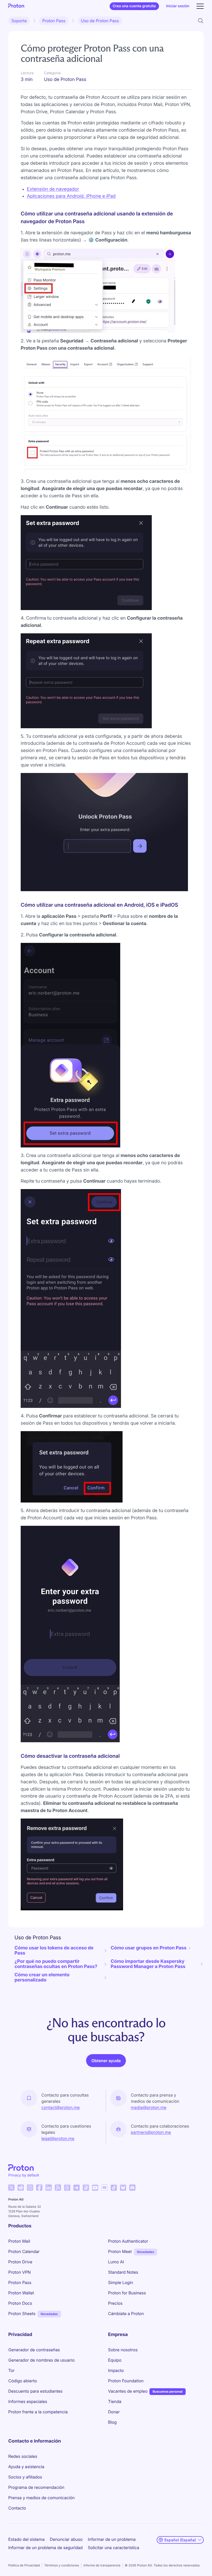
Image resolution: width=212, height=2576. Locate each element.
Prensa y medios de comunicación (41, 2498)
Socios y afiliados (25, 2477)
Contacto (17, 2508)
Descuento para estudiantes (35, 2391)
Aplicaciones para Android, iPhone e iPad (71, 196)
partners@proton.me (151, 2132)
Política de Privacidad (24, 2565)
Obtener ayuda (106, 2061)
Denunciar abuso (66, 2539)
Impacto (116, 2370)
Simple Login (121, 2282)
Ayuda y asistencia (26, 2467)
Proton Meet (120, 2251)
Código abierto (23, 2381)
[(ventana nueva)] (11, 2188)
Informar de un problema (112, 2539)
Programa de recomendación (36, 2487)
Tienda (115, 2401)
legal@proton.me (58, 2138)
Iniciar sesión (178, 6)
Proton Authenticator (128, 2241)
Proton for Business (127, 2293)
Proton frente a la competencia (38, 2412)
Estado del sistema (26, 2539)
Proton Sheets (22, 2314)
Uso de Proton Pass (100, 21)
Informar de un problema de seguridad (46, 2548)
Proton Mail (19, 2241)
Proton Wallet (21, 2293)
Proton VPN (20, 2272)
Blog (112, 2422)
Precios (115, 2303)
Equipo (115, 2360)
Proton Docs (20, 2303)
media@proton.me (149, 2107)
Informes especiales (28, 2401)
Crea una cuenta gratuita (134, 6)
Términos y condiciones (62, 2565)
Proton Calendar (24, 2251)
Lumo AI (116, 2262)
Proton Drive (20, 2262)
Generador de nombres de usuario (41, 2360)
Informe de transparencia (102, 2565)
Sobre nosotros (123, 2350)
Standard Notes (123, 2272)
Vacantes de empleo (128, 2391)
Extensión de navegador (53, 189)
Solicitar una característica (114, 2548)
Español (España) (180, 2540)
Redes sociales (23, 2456)
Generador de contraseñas (34, 2350)
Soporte (19, 21)
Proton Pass (54, 21)
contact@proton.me (60, 2107)
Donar (114, 2412)
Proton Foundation (126, 2381)
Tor (11, 2370)
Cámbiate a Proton (126, 2314)
